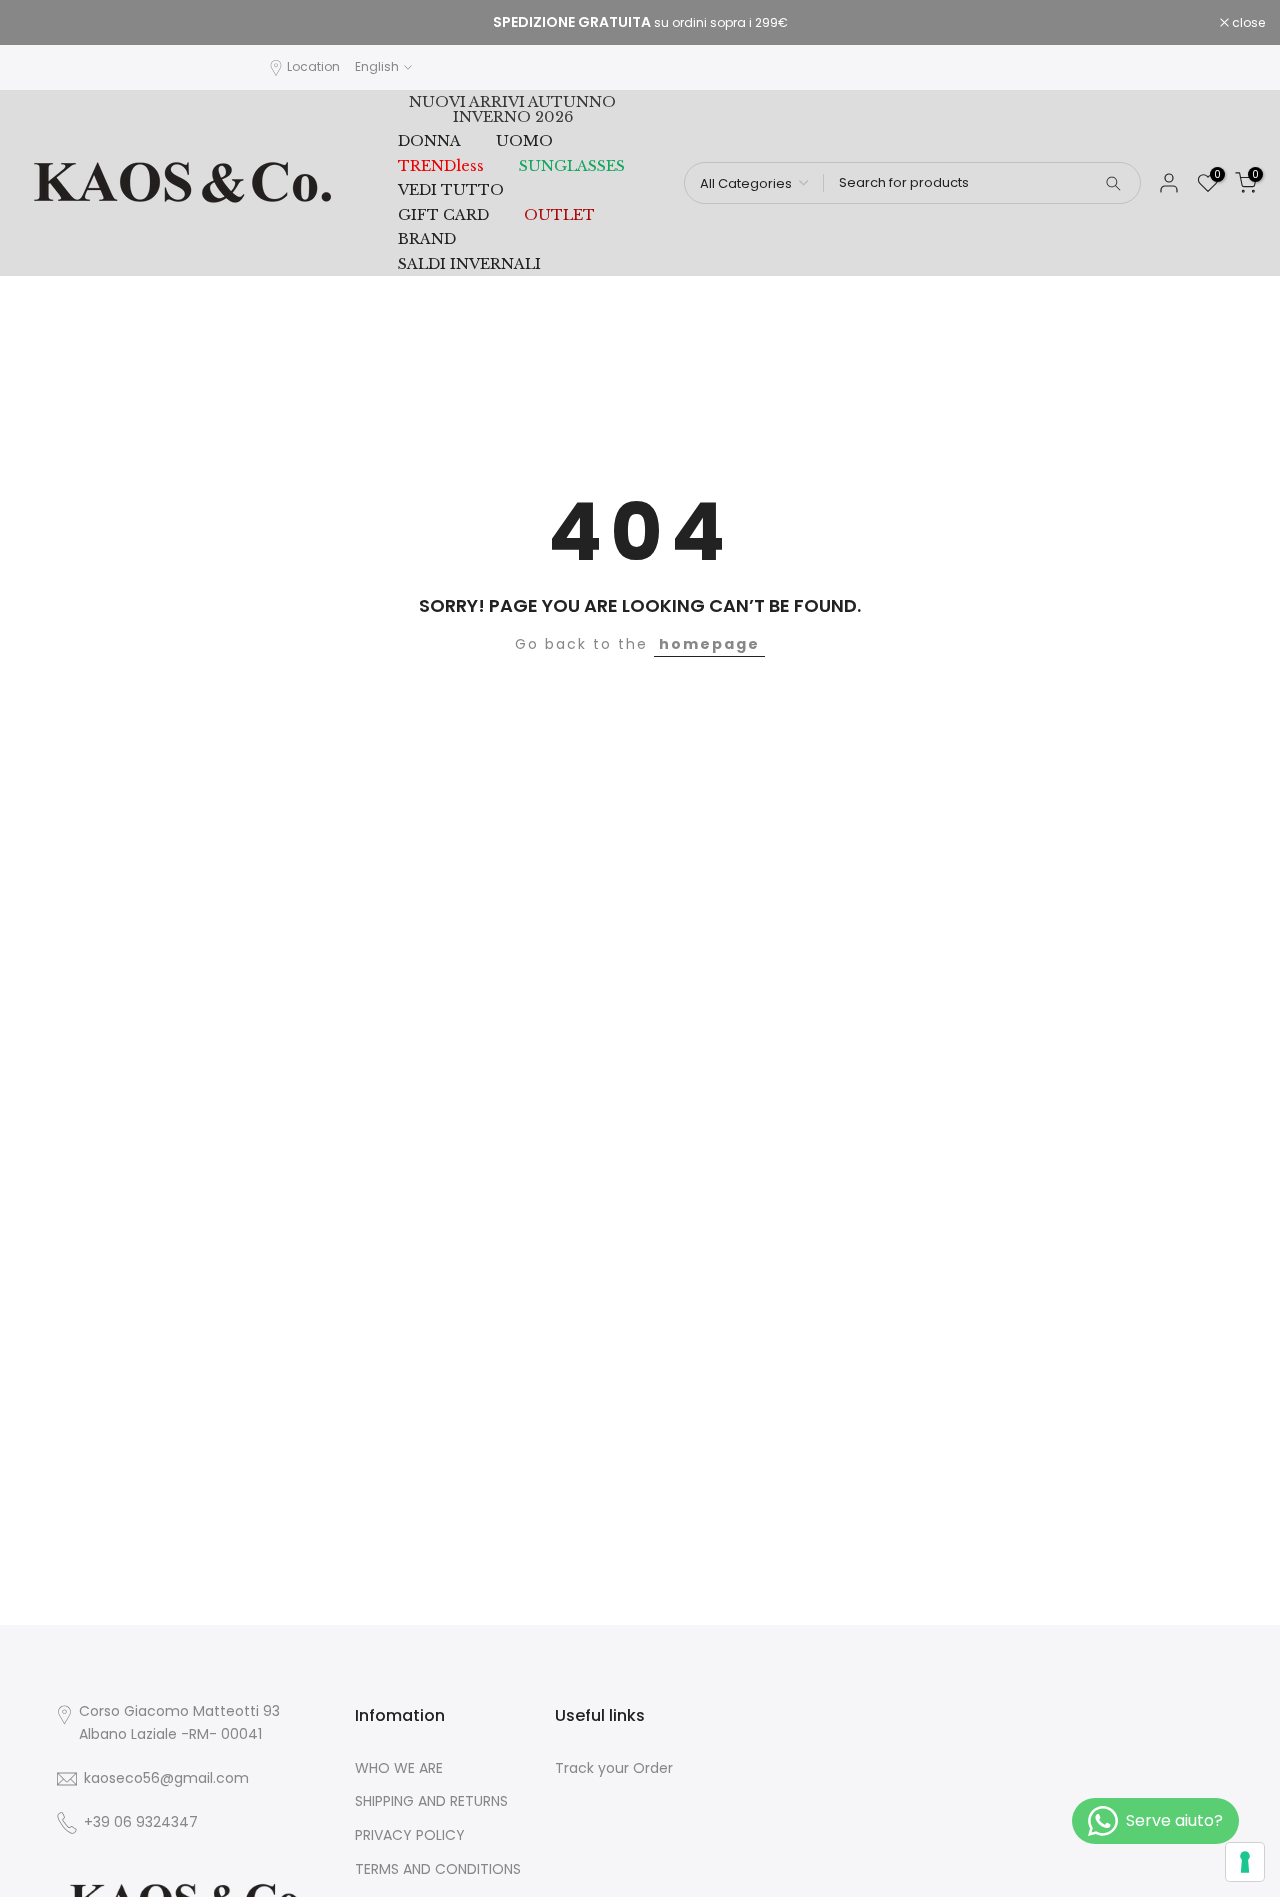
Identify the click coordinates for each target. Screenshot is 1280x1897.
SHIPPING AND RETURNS (431, 1801)
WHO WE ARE (399, 1768)
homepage (709, 644)
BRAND (427, 239)
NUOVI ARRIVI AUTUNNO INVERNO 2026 (512, 109)
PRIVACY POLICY (410, 1835)
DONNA (429, 141)
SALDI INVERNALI (469, 264)
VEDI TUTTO (451, 190)
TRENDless (441, 166)
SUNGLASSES (572, 166)
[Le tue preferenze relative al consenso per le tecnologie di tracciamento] (1245, 1862)
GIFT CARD (443, 215)
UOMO (524, 141)
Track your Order (614, 1768)
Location (313, 66)
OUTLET (559, 215)
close (42, 23)
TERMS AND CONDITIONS (438, 1869)
